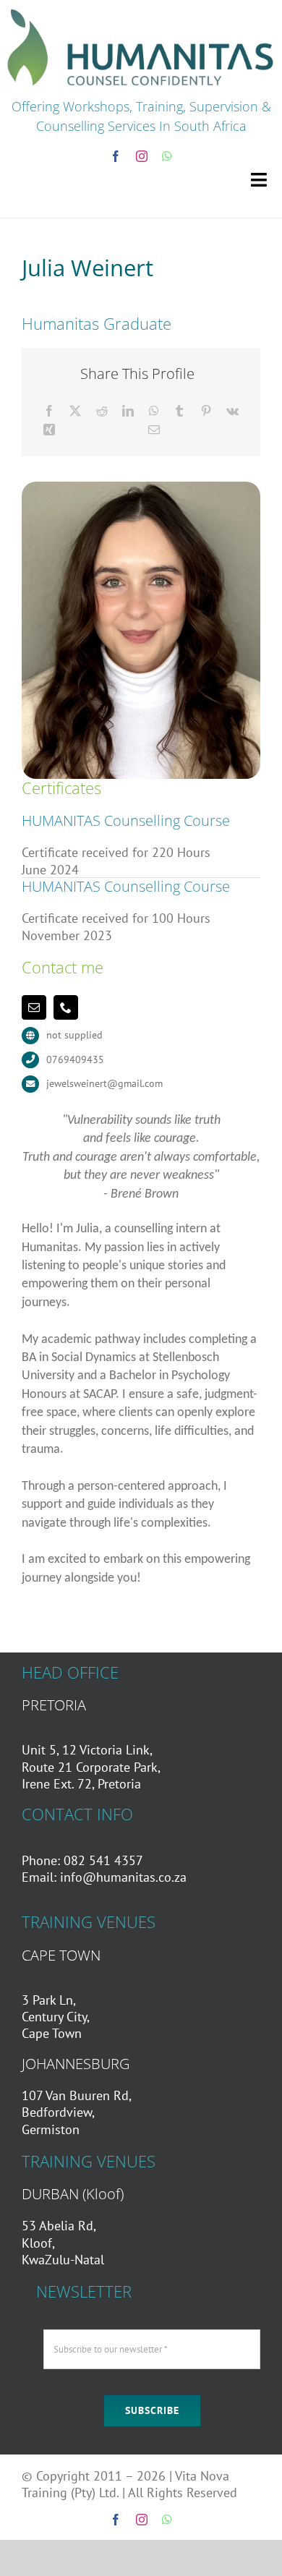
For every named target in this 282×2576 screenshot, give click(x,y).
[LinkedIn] (128, 411)
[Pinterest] (206, 411)
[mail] (34, 1007)
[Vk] (232, 411)
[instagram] (142, 156)
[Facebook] (49, 411)
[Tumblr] (179, 411)
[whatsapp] (167, 156)
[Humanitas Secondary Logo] (141, 10)
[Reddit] (102, 411)
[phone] (66, 1007)
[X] (75, 411)
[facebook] (116, 156)
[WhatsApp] (154, 411)
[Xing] (49, 430)
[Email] (154, 430)
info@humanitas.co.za (123, 1877)
